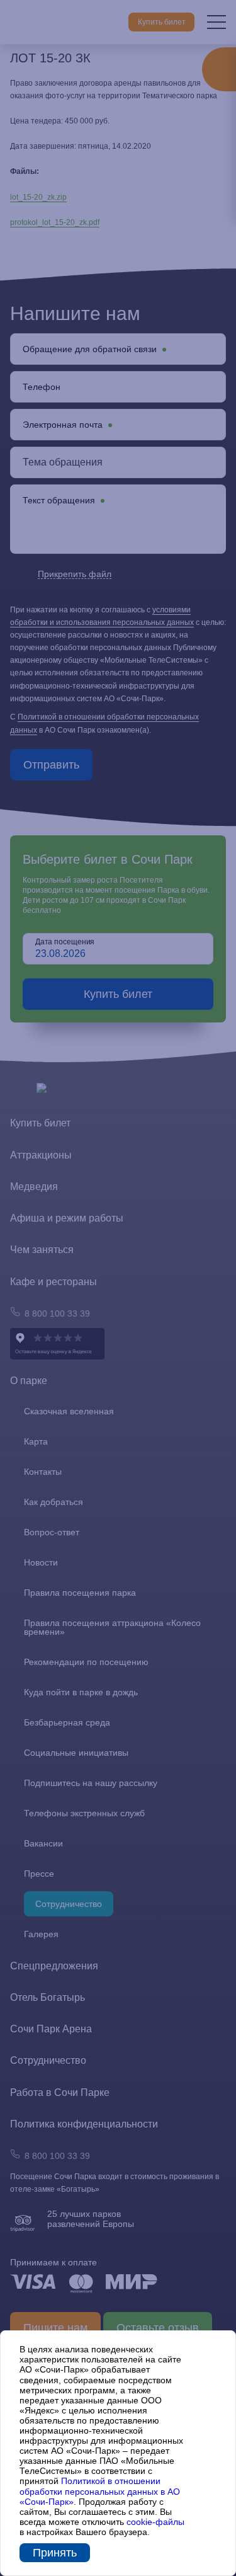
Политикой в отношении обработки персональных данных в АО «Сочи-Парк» (100, 2491)
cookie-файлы (155, 2522)
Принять (55, 2553)
